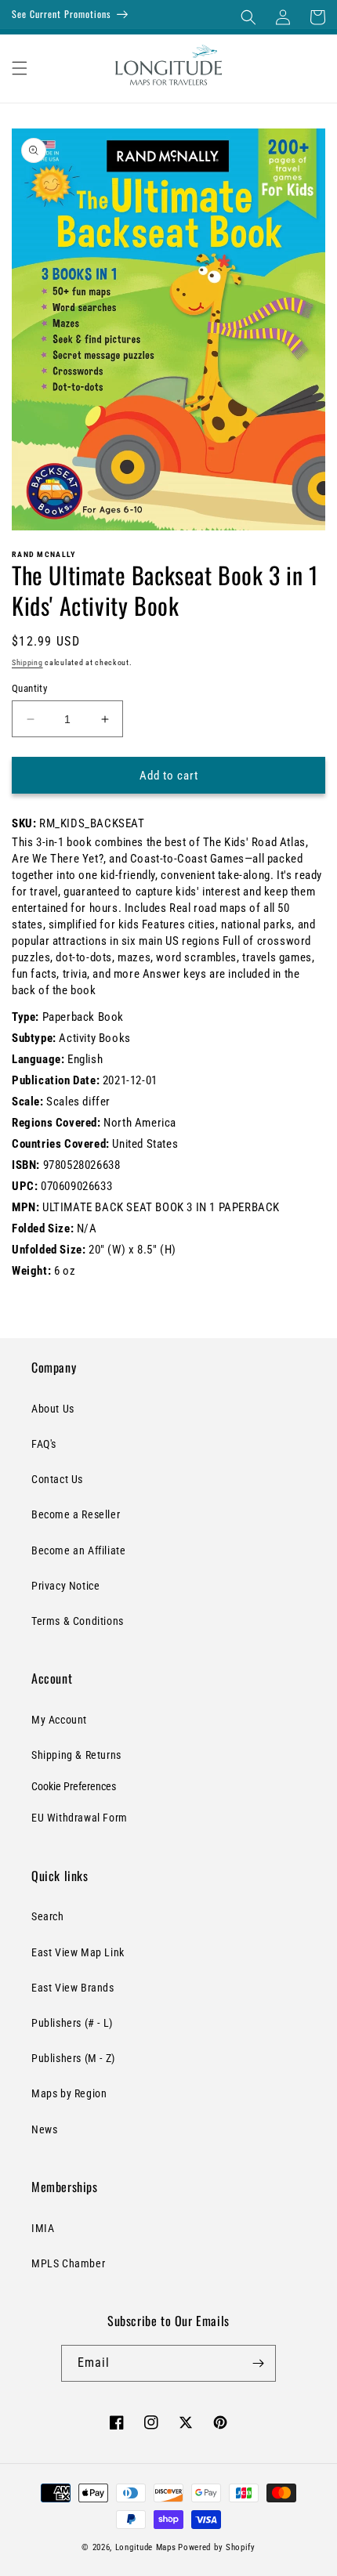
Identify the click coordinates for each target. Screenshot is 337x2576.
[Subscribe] (258, 2363)
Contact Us (57, 1479)
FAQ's (44, 1444)
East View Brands (73, 1988)
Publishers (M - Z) (73, 2058)
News (44, 2129)
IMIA (43, 2228)
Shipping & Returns (76, 1755)
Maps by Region (69, 2093)
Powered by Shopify (217, 2547)
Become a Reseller (76, 1514)
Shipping (27, 662)
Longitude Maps (146, 2547)
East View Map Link (78, 1952)
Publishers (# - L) (72, 2023)
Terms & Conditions (78, 1621)
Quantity (29, 688)
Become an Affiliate (78, 1550)
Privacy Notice (65, 1586)
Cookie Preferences (74, 1786)
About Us (53, 1409)
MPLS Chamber (68, 2263)
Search (48, 1916)
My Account (59, 1720)
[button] (248, 17)
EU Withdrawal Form (80, 1818)
